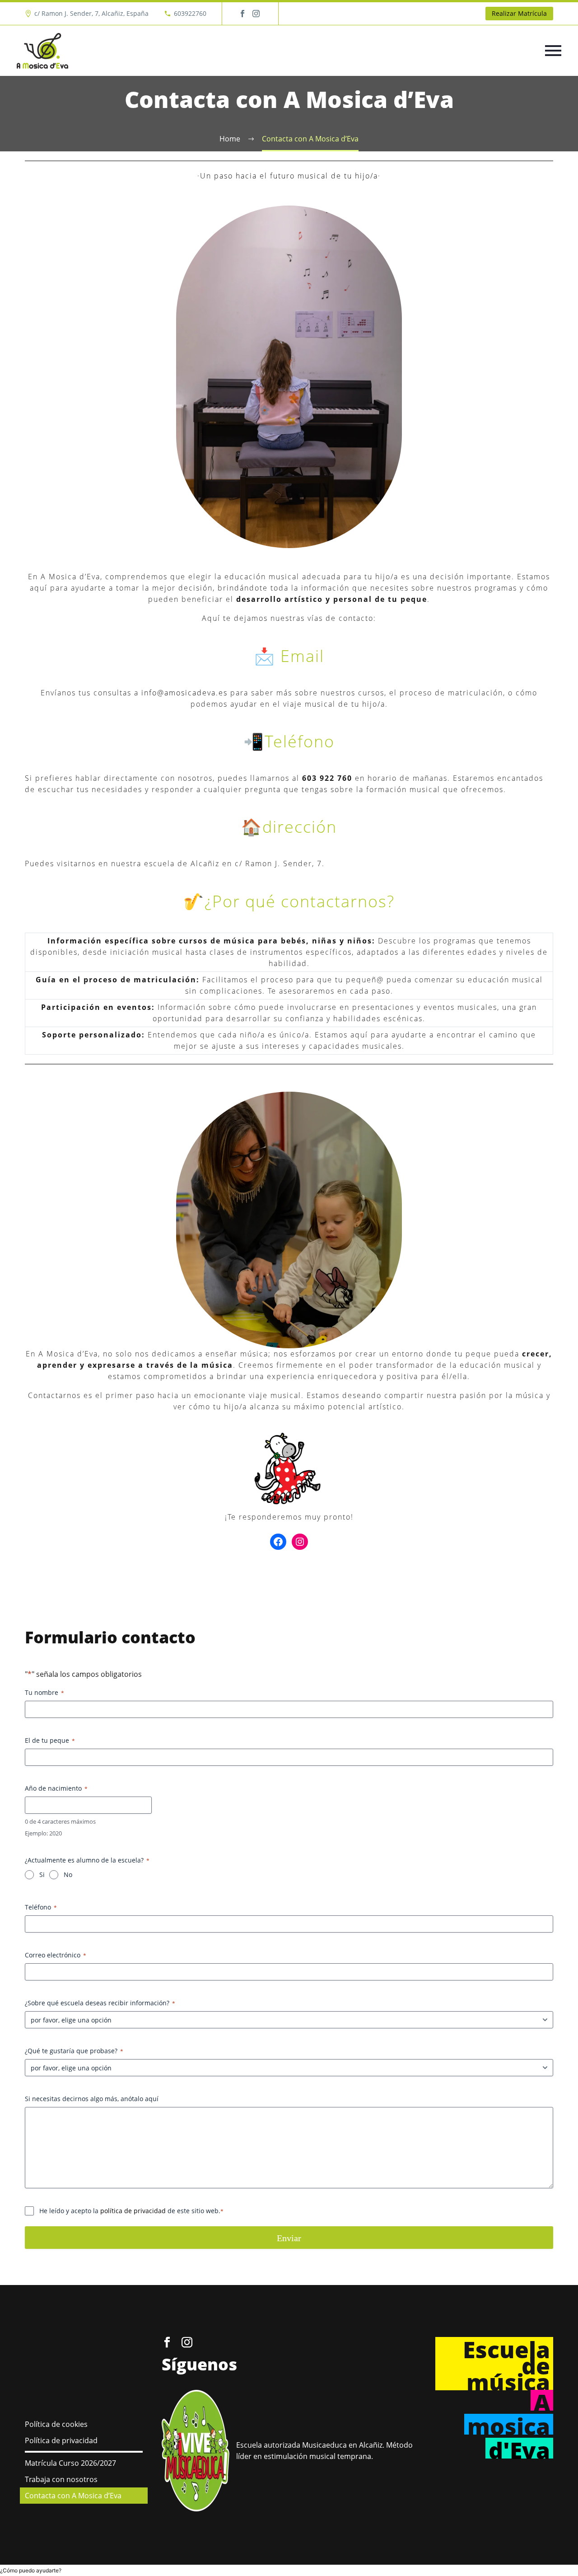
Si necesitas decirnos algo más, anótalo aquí (92, 2099)
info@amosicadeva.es (184, 693)
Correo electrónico (56, 1955)
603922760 (190, 13)
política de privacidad (133, 2211)
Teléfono (41, 1907)
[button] (31, 2570)
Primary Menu (553, 51)
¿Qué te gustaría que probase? (74, 2051)
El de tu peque (50, 1740)
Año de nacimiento (56, 1788)
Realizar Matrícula (519, 13)
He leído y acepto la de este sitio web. (131, 2211)
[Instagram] (256, 14)
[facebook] (167, 2342)
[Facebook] (242, 14)
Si (42, 1875)
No (68, 1875)
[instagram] (187, 2342)
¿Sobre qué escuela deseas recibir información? (100, 2003)
